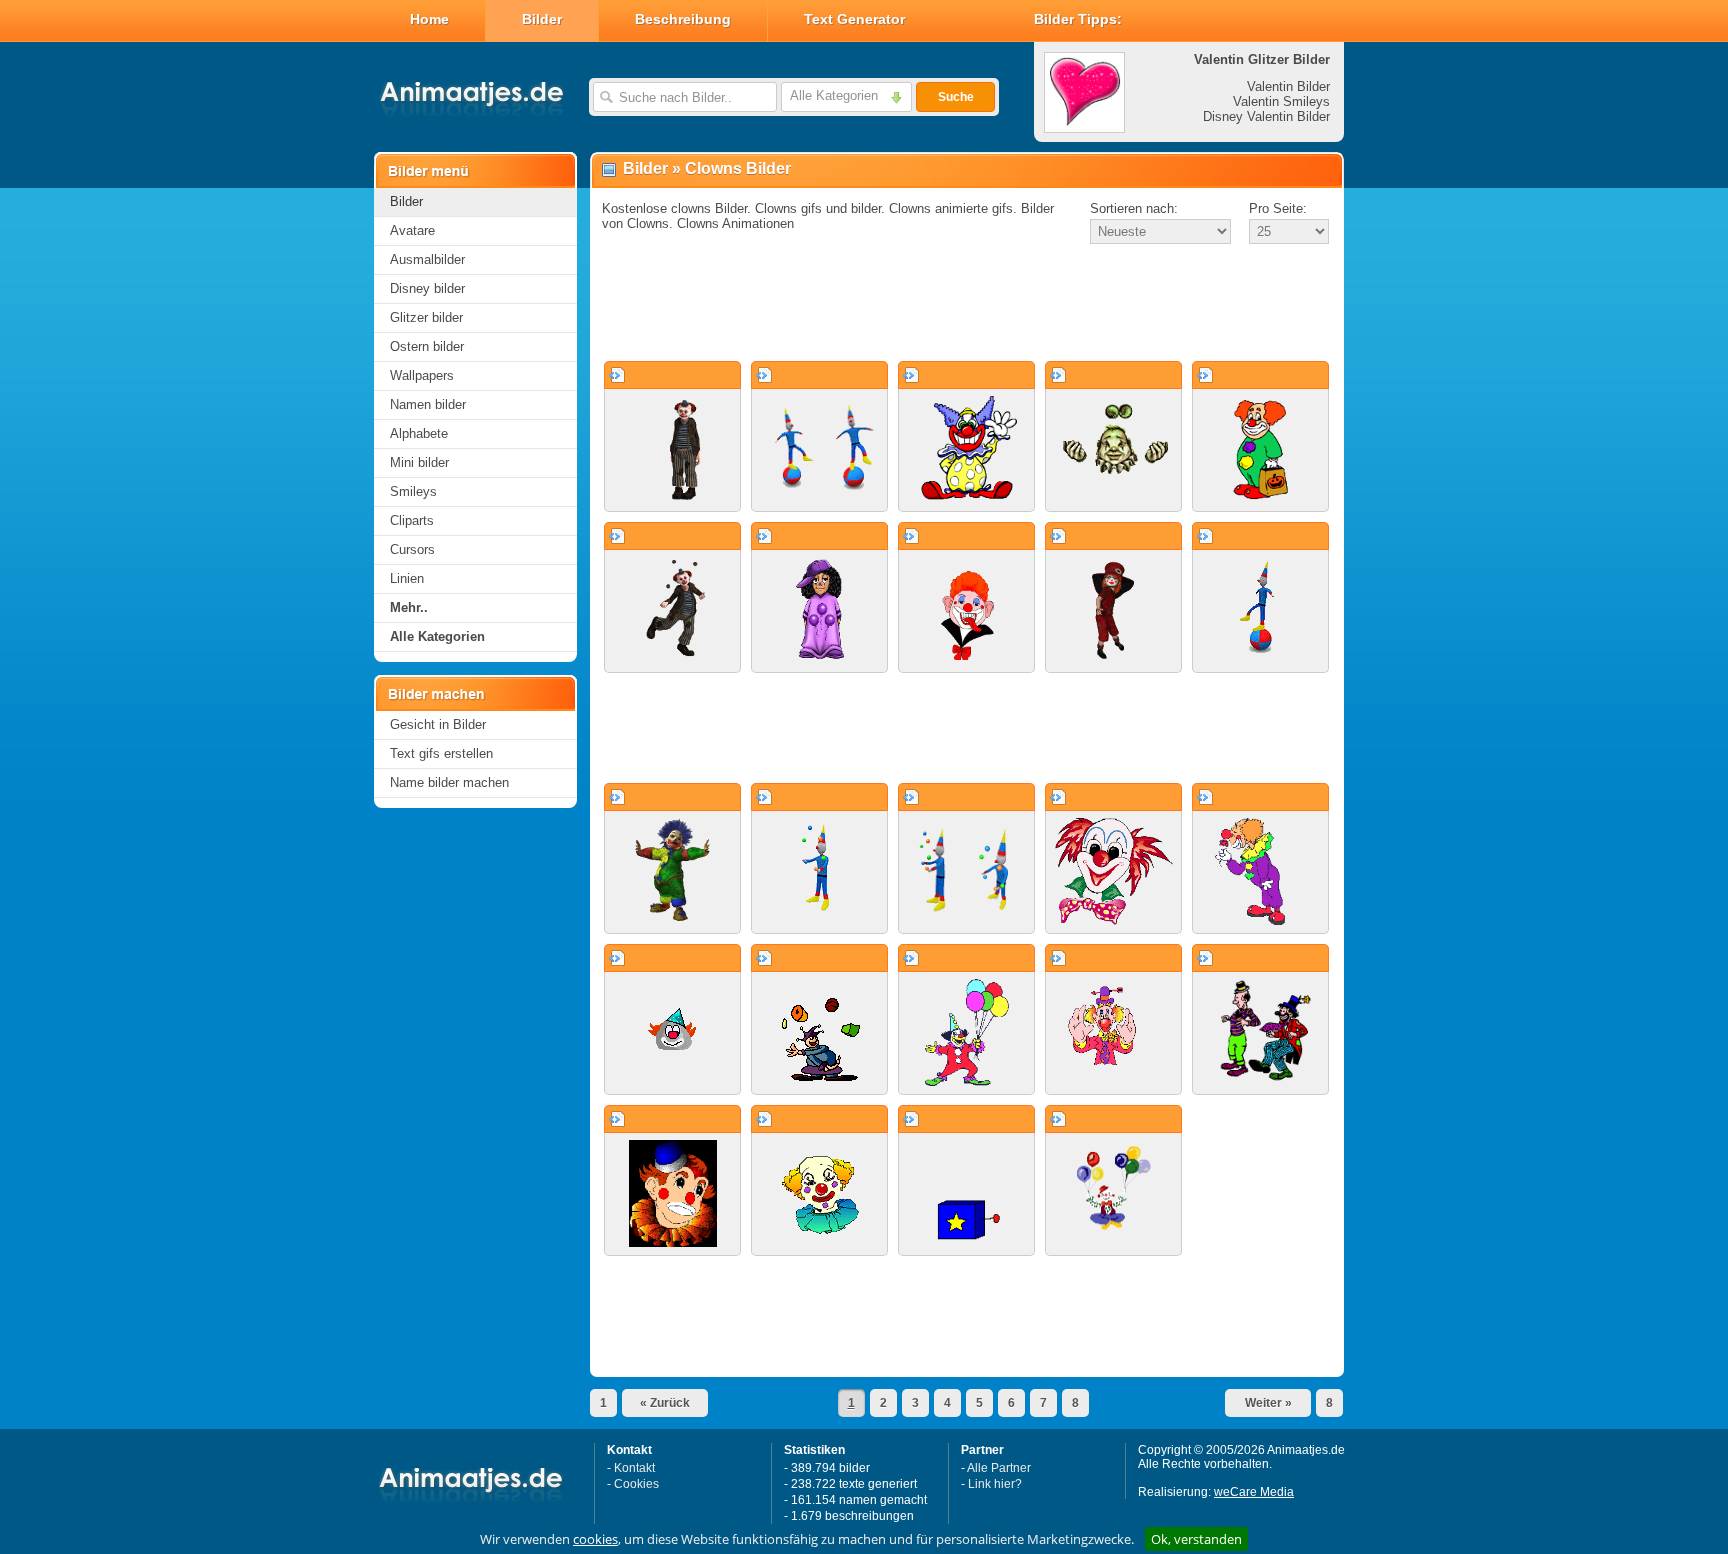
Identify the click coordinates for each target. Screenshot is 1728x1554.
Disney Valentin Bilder (1266, 116)
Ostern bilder (427, 346)
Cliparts (412, 520)
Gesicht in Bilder (438, 724)
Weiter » (1268, 1403)
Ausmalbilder (427, 259)
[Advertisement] (967, 304)
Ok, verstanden (1196, 1539)
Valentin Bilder (1288, 86)
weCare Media (1254, 1492)
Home (429, 19)
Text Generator (854, 19)
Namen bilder (428, 404)
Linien (407, 578)
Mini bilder (419, 462)
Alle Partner (999, 1468)
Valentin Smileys (1281, 101)
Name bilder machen (449, 782)
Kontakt (634, 1468)
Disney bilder (427, 288)
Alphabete (419, 433)
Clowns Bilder (738, 168)
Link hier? (995, 1484)
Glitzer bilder (426, 317)
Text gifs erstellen (441, 753)
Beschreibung (683, 19)
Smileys (413, 491)
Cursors (412, 549)
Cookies (636, 1484)
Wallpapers (422, 375)
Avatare (412, 230)
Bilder (542, 19)
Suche (956, 97)
